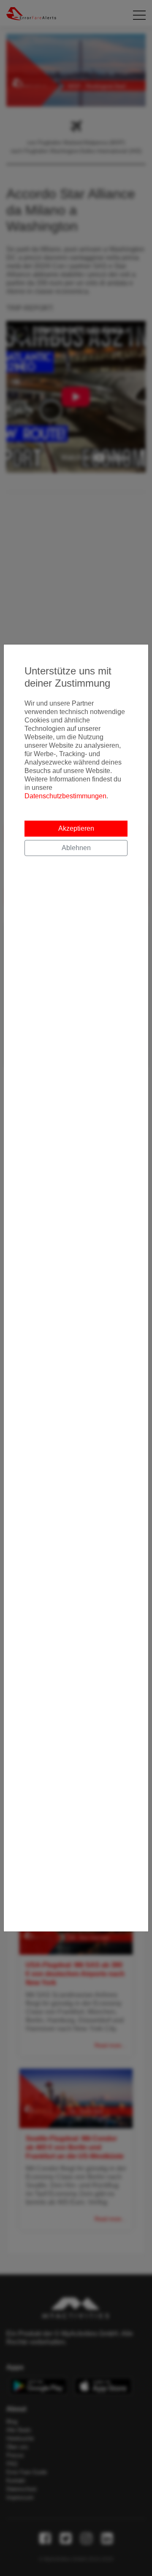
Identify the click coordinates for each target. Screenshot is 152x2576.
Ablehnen (76, 848)
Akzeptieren (76, 828)
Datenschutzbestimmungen (65, 796)
